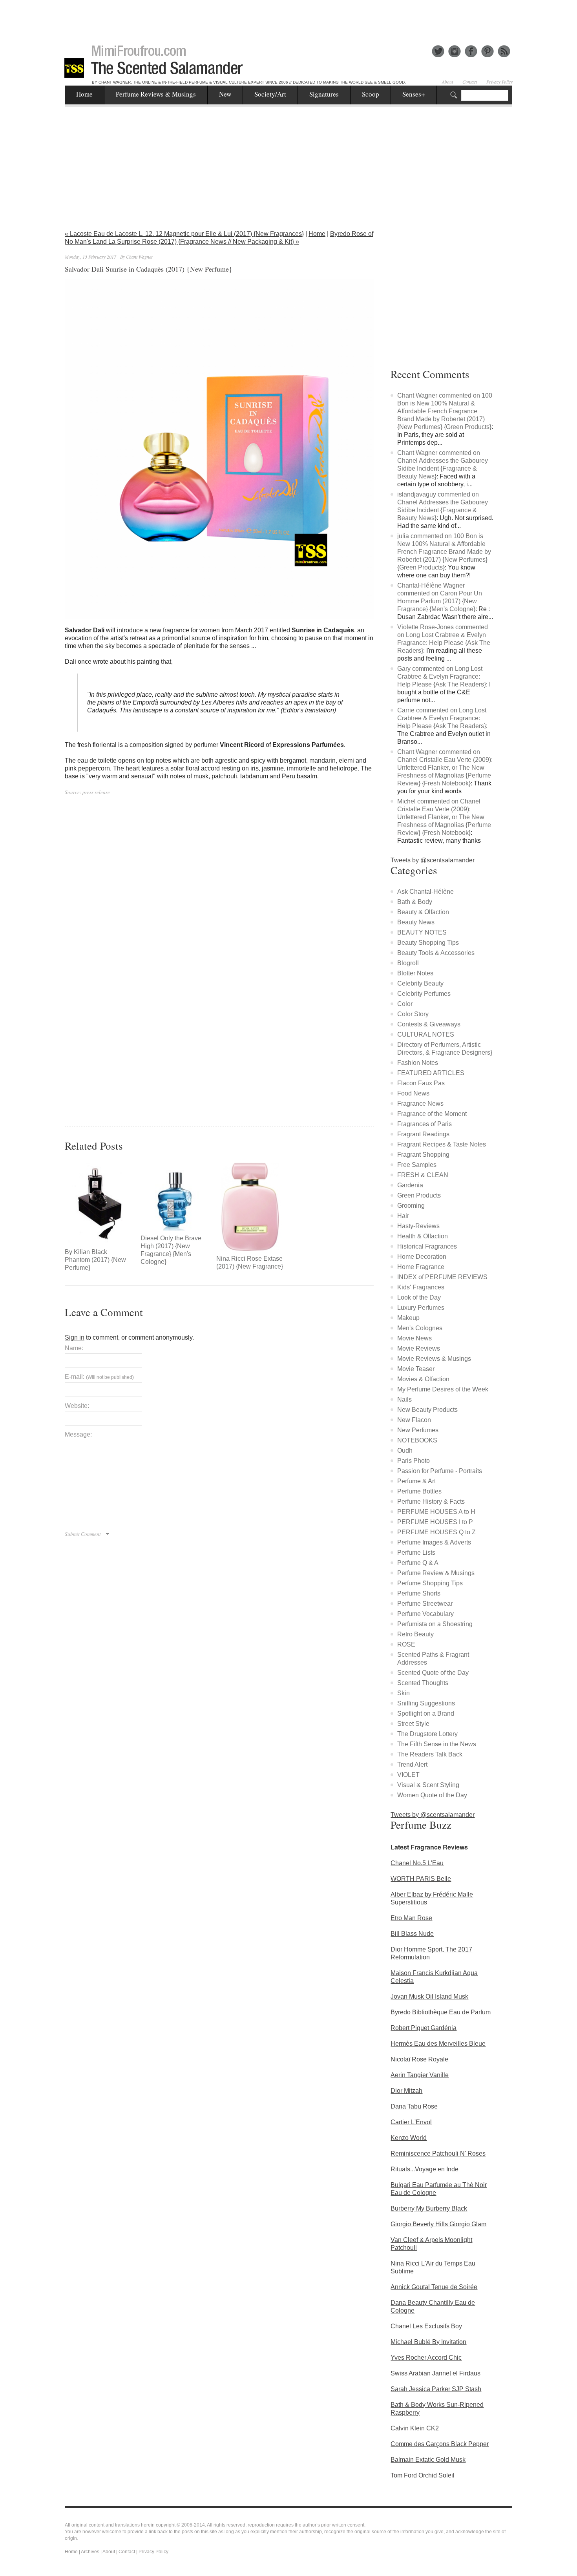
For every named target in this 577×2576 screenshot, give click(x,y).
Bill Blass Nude (412, 1934)
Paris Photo (414, 1461)
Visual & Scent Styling (428, 1785)
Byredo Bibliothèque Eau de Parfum (441, 2012)
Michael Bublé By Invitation (428, 2342)
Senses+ (414, 94)
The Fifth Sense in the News (437, 1744)
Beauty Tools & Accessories (436, 953)
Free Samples (417, 1165)
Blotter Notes (415, 973)
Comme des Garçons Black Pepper (440, 2444)
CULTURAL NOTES (426, 1034)
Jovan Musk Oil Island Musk (429, 1996)
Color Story (413, 1014)
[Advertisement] (288, 18)
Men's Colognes (420, 1328)
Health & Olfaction (423, 1236)
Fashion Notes (418, 1063)
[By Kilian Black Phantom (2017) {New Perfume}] (99, 1203)
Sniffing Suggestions (426, 1703)
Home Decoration (422, 1257)
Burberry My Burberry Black (429, 2208)
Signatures (324, 94)
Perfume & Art (416, 1481)
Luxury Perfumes (421, 1308)
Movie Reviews (419, 1348)
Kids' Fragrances (421, 1287)
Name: (74, 1348)
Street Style (413, 1724)
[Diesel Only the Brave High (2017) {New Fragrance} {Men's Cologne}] (174, 1197)
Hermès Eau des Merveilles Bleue (438, 2044)
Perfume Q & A (418, 1563)
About (447, 82)
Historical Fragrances (427, 1246)
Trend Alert (412, 1764)
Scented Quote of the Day (433, 1673)
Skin (404, 1693)
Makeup (408, 1318)
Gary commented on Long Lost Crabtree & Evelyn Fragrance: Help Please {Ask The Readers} (442, 676)
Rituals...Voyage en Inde (425, 2169)
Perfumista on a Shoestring (435, 1624)
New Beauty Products (427, 1410)
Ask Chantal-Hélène (425, 892)
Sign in (75, 1337)
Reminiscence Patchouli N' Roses (438, 2153)
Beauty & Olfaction (423, 912)
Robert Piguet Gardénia (424, 2028)
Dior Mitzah (406, 2091)
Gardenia (410, 1185)
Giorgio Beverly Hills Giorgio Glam (438, 2224)
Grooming (411, 1206)
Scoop (371, 94)
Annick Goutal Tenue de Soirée (434, 2287)
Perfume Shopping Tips (430, 1583)
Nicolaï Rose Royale (419, 2059)
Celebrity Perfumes (424, 994)
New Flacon (414, 1420)
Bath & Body (415, 902)
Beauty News (416, 922)
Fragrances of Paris (425, 1124)
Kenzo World (409, 2138)
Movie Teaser (416, 1369)
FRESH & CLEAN (423, 1175)
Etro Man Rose (411, 1918)
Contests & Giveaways (429, 1024)
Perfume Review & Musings (436, 1573)
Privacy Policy (499, 82)
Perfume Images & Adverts (434, 1542)
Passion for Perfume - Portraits (440, 1471)
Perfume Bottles (419, 1491)
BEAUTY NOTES (422, 932)
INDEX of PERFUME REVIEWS (442, 1277)
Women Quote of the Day (432, 1795)
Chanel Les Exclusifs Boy (426, 2326)
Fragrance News (420, 1104)
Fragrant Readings (423, 1134)
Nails (404, 1399)
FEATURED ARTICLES (431, 1073)
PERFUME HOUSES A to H (436, 1512)
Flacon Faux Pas (421, 1083)
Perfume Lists (416, 1553)
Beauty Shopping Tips (428, 943)
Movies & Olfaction (423, 1379)
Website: (77, 1406)
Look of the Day (419, 1297)
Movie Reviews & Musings (434, 1359)
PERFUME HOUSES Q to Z (436, 1532)
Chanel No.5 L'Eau (417, 1863)
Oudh (405, 1450)
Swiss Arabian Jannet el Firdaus (435, 2373)
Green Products (419, 1195)
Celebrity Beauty (420, 983)
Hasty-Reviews (418, 1226)
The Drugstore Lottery (427, 1734)
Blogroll (408, 963)
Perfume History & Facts (431, 1502)
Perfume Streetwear (425, 1604)
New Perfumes (418, 1430)
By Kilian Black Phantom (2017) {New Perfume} (95, 1260)
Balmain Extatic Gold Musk (428, 2460)
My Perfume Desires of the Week (443, 1389)
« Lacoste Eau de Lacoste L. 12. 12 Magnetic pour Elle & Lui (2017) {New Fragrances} (184, 234)
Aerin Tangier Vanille (420, 2075)
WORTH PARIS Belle (421, 1879)
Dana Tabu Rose (414, 2106)
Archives (90, 2552)
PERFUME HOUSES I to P (435, 1522)
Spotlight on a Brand (426, 1713)
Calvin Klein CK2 (415, 2428)
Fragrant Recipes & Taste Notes (442, 1144)
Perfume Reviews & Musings (156, 94)
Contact (470, 82)
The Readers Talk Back (430, 1754)
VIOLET (408, 1775)
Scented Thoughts (423, 1683)
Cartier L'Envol (411, 2122)
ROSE (406, 1644)
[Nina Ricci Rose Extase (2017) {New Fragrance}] (250, 1207)
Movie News (414, 1338)
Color (405, 1004)
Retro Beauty (415, 1634)
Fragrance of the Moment (432, 1114)
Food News (413, 1093)
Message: (78, 1434)
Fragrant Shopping (423, 1155)
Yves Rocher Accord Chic (426, 2358)
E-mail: (99, 1377)
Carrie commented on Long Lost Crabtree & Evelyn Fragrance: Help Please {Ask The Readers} (442, 718)
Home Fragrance (421, 1267)
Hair (403, 1216)
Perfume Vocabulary (425, 1614)
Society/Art (270, 94)
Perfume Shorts (419, 1593)
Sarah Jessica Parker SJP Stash (436, 2389)
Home (84, 94)
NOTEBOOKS (417, 1440)
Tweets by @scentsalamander (433, 860)
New (225, 94)
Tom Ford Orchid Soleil (423, 2475)
